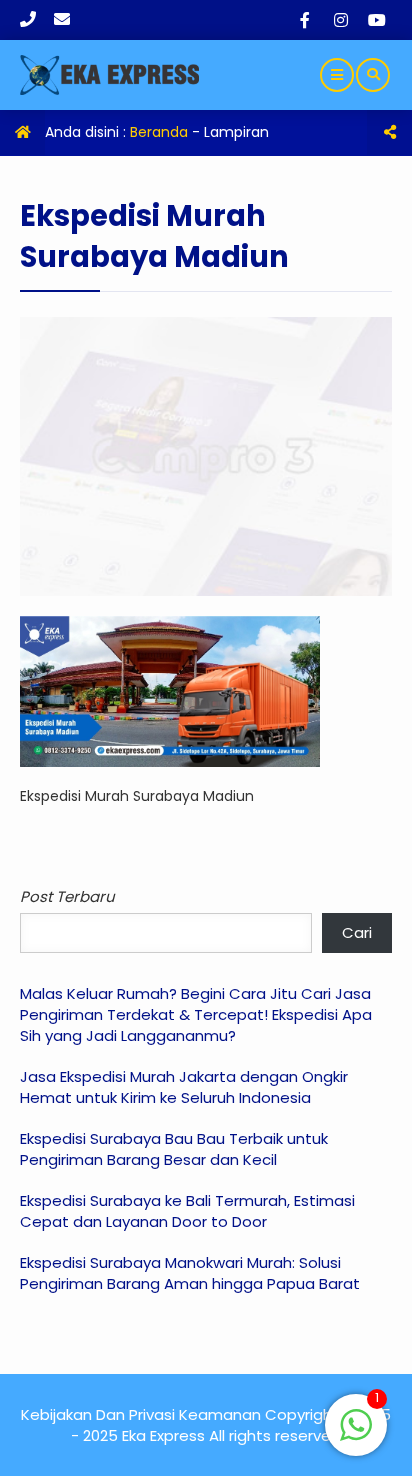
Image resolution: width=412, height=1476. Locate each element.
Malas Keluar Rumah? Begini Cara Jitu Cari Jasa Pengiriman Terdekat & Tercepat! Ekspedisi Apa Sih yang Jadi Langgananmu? (196, 1014)
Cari (357, 932)
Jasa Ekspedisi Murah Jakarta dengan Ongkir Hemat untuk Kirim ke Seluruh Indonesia (184, 1087)
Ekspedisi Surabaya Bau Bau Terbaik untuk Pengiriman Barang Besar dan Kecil (174, 1149)
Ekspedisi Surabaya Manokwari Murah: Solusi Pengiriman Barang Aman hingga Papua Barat (190, 1273)
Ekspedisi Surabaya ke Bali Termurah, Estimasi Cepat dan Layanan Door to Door (187, 1211)
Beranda (159, 132)
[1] (356, 1436)
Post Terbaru (67, 896)
